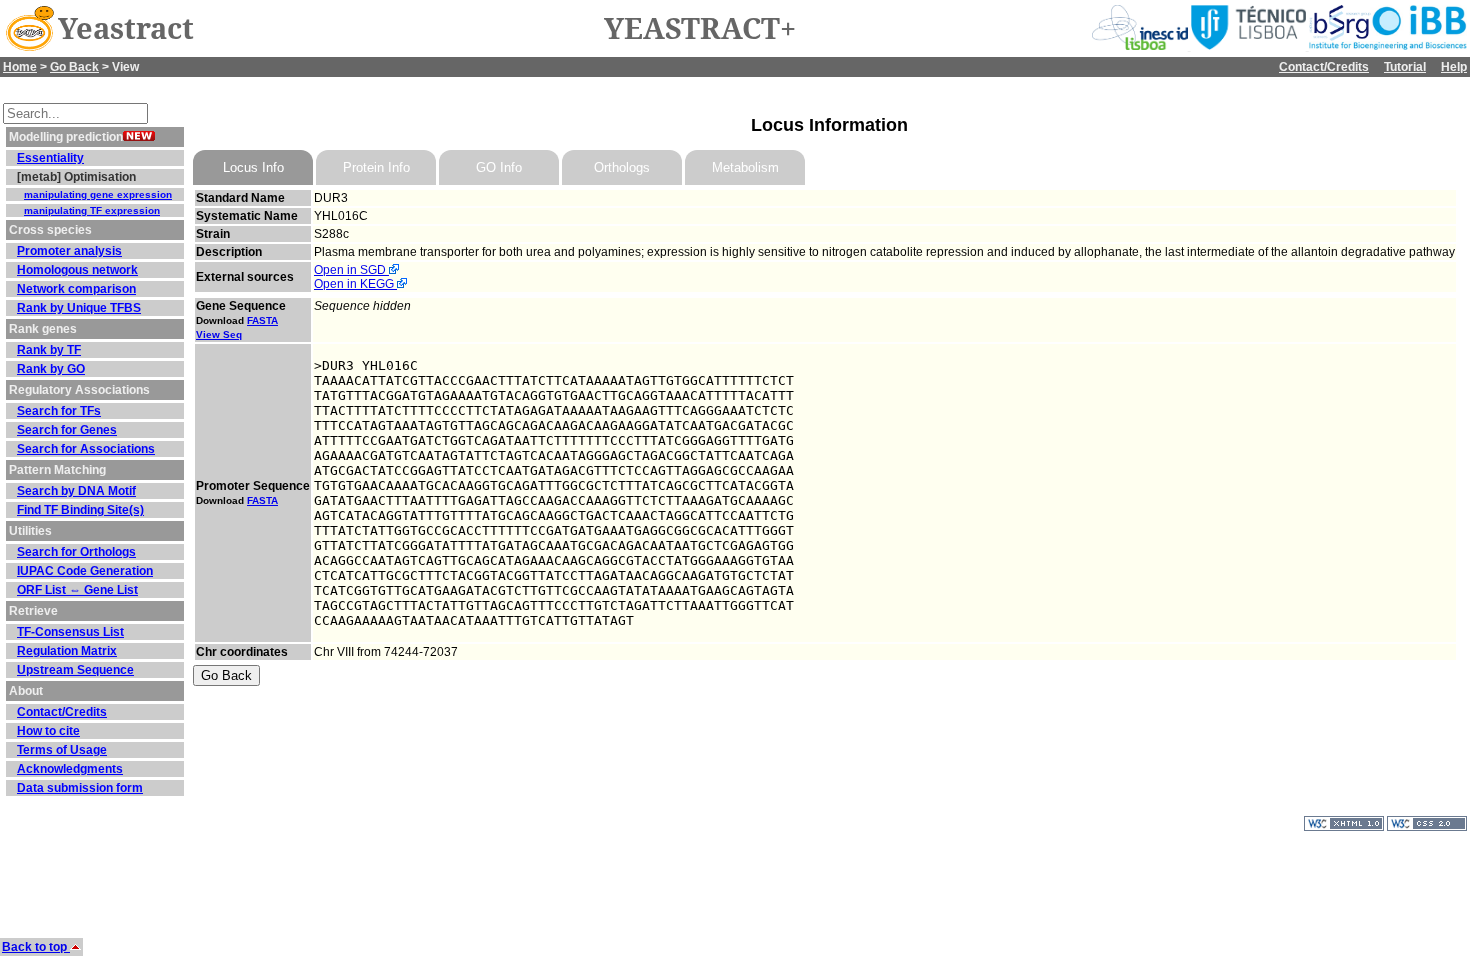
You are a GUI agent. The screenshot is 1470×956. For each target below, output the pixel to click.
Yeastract (126, 29)
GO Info (499, 167)
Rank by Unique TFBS (79, 308)
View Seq (219, 334)
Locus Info (253, 167)
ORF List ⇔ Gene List (77, 590)
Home (20, 67)
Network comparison (76, 289)
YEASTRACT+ (700, 29)
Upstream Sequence (75, 670)
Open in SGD (351, 270)
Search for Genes (67, 430)
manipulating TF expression (92, 210)
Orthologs (622, 167)
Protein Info (376, 167)
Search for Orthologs (76, 552)
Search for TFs (59, 411)
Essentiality (50, 158)
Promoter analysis (69, 251)
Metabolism (745, 167)
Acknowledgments (70, 769)
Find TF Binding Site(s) (80, 510)
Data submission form (80, 788)
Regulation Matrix (67, 651)
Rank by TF (49, 350)
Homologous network (77, 270)
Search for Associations (86, 449)
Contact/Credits (1324, 67)
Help (1454, 67)
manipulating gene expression (98, 194)
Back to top (36, 947)
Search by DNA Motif (76, 491)
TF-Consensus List (70, 632)
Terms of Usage (62, 750)
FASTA (262, 320)
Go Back (74, 67)
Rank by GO (51, 369)
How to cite (48, 731)
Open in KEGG (355, 284)
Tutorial (1405, 67)
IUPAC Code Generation (85, 571)
